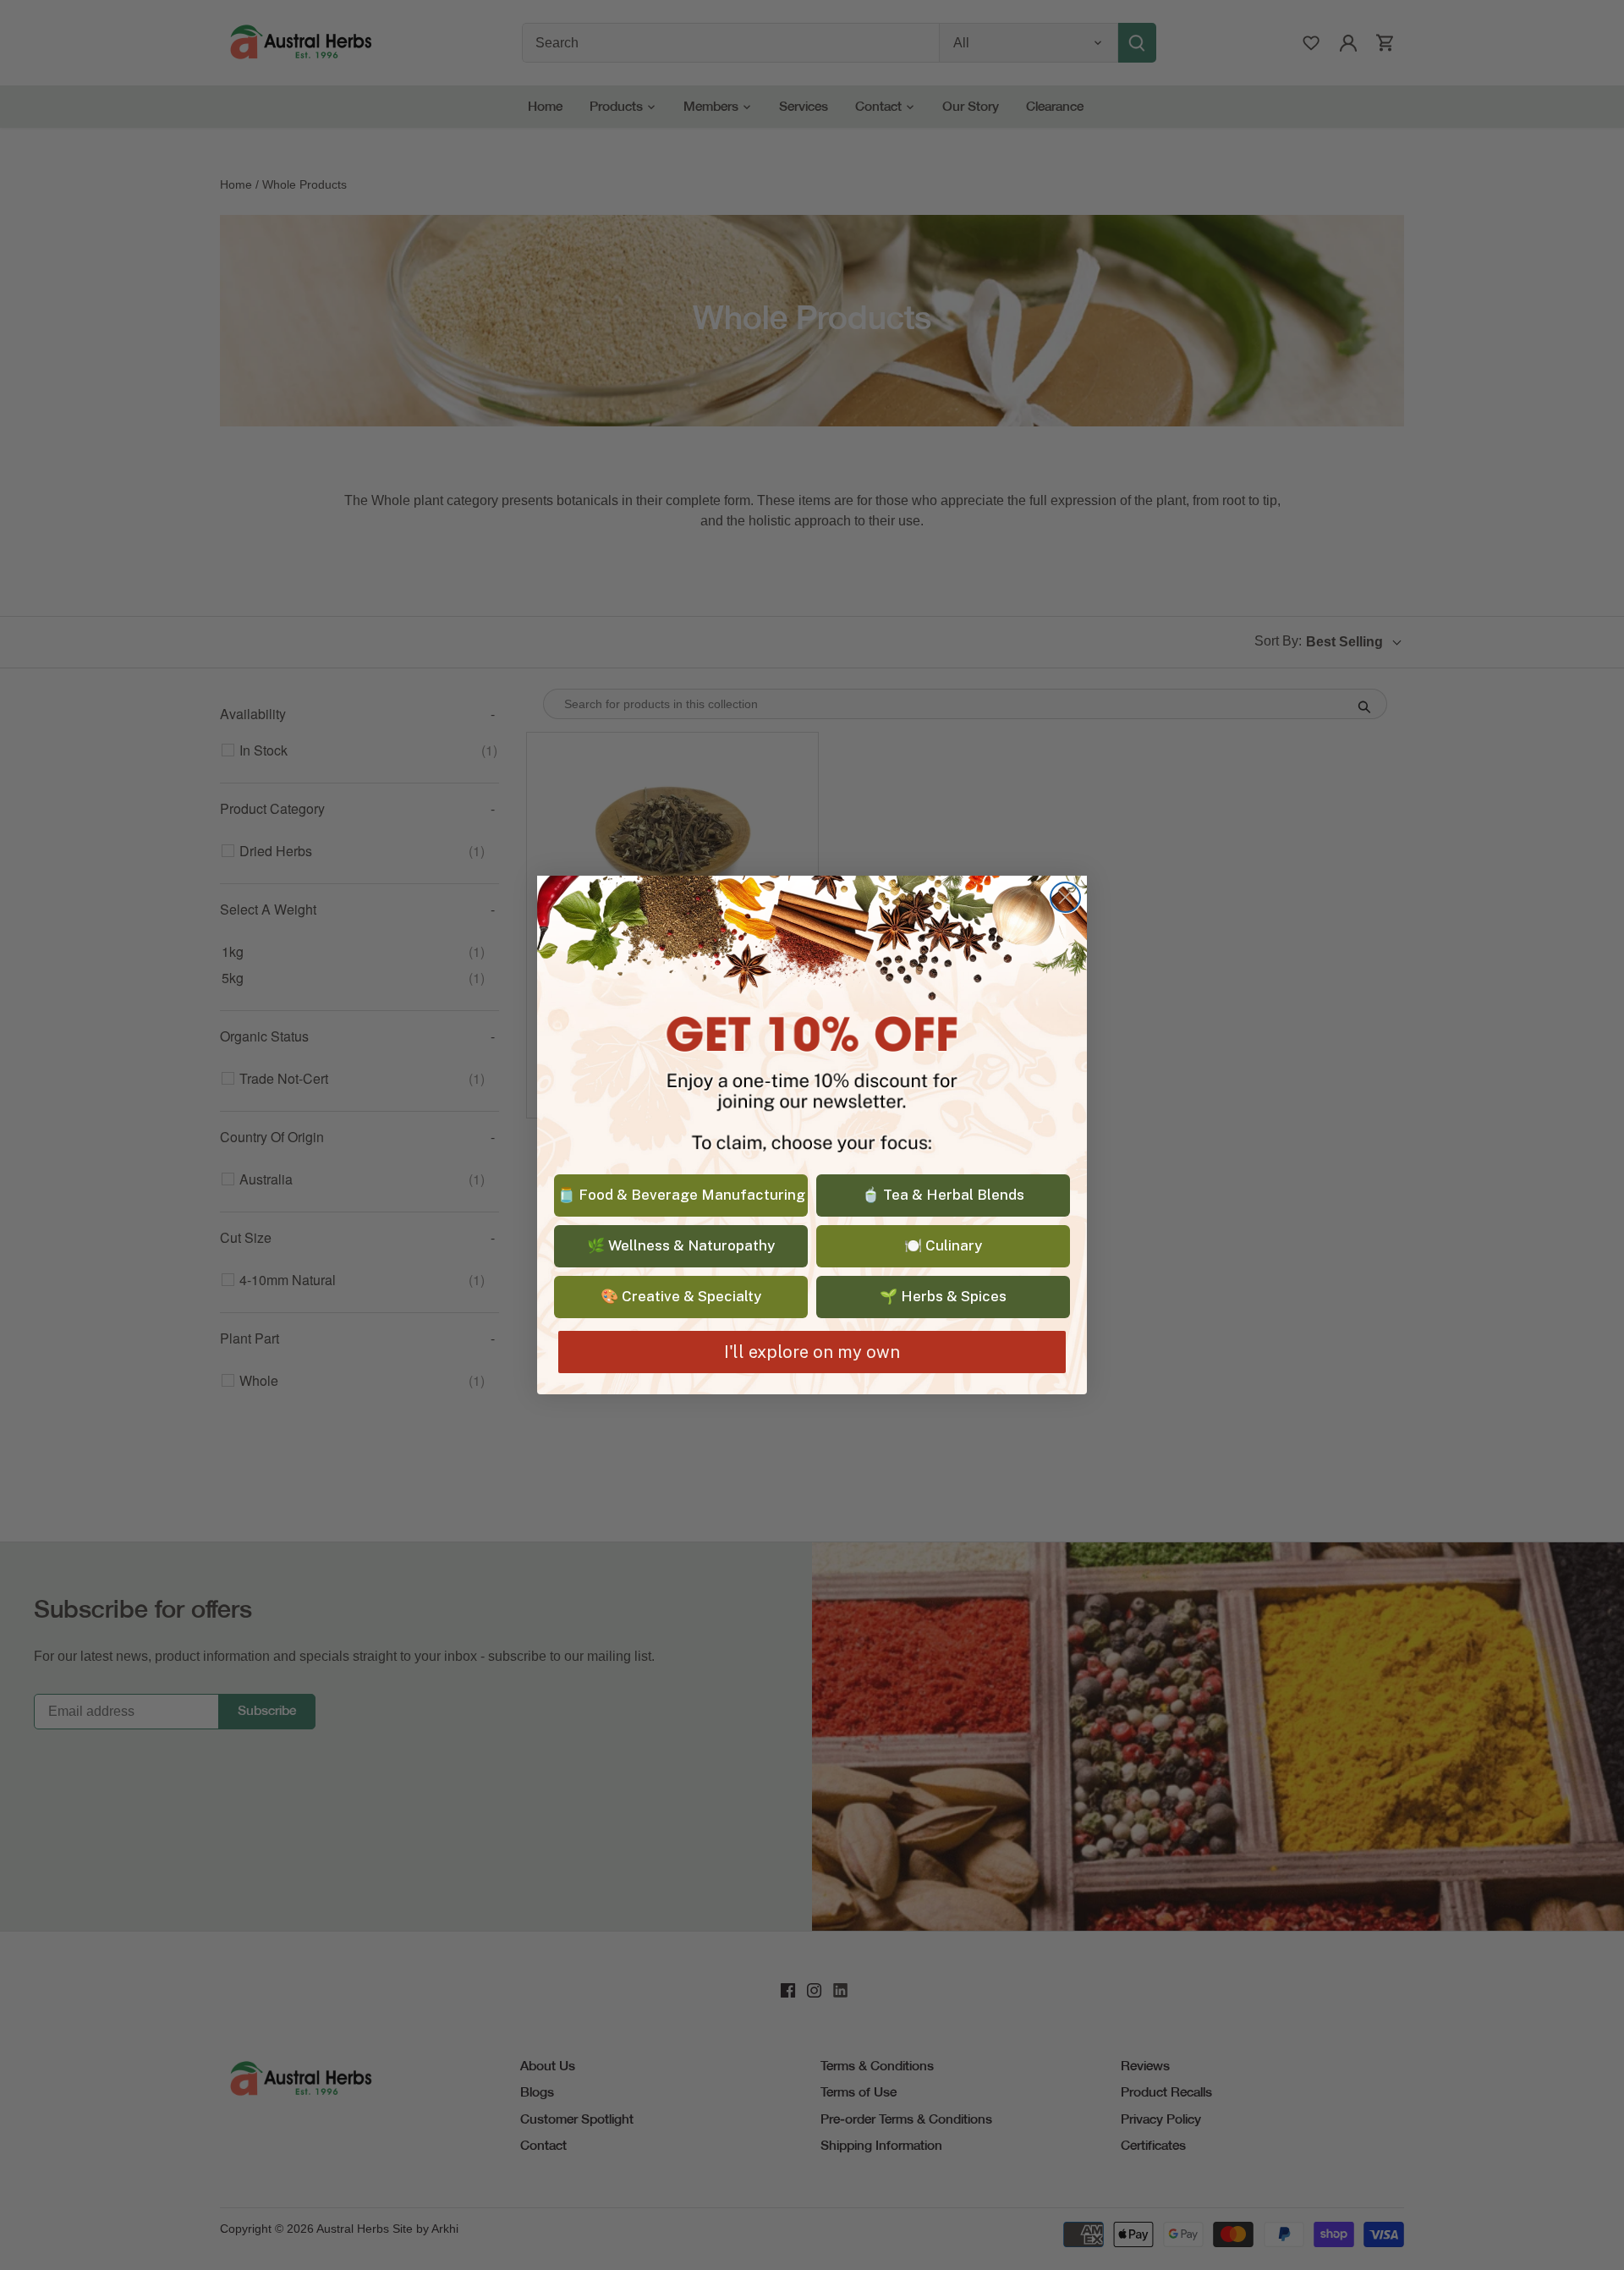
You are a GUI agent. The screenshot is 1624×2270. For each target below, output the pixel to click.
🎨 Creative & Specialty (681, 1296)
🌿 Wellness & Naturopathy (681, 1245)
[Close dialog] (1065, 897)
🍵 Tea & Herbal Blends (943, 1195)
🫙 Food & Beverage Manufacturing (681, 1195)
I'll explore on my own (812, 1352)
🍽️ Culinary (943, 1245)
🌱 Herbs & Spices (943, 1296)
